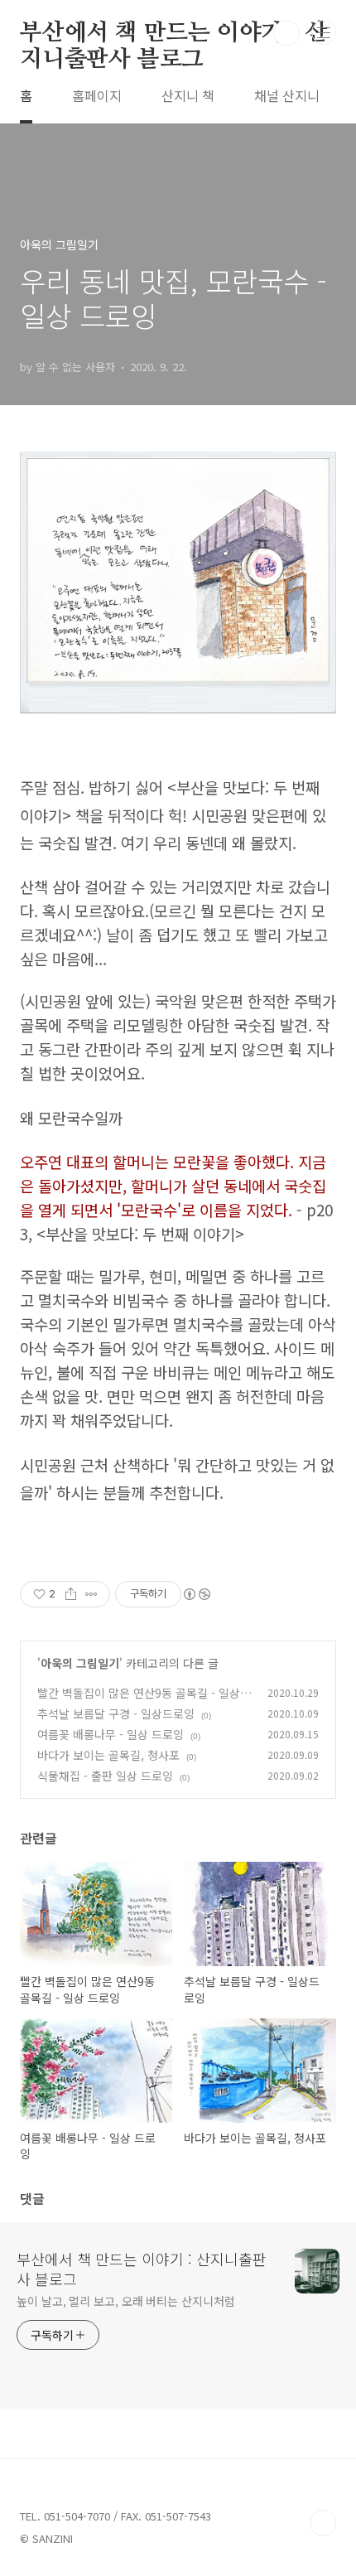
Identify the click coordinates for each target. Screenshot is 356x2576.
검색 (286, 33)
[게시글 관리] (91, 1594)
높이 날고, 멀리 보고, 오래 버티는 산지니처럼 (125, 2301)
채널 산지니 (287, 95)
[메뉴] (324, 32)
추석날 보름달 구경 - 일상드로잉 (116, 1713)
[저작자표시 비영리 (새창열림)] (196, 1594)
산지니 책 (188, 95)
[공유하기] (71, 1594)
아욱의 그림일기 (80, 1663)
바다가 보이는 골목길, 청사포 (108, 1755)
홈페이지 (97, 95)
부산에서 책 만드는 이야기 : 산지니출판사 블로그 (173, 34)
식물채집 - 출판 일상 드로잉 (105, 1776)
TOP (323, 2523)
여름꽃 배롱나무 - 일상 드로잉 (111, 1734)
